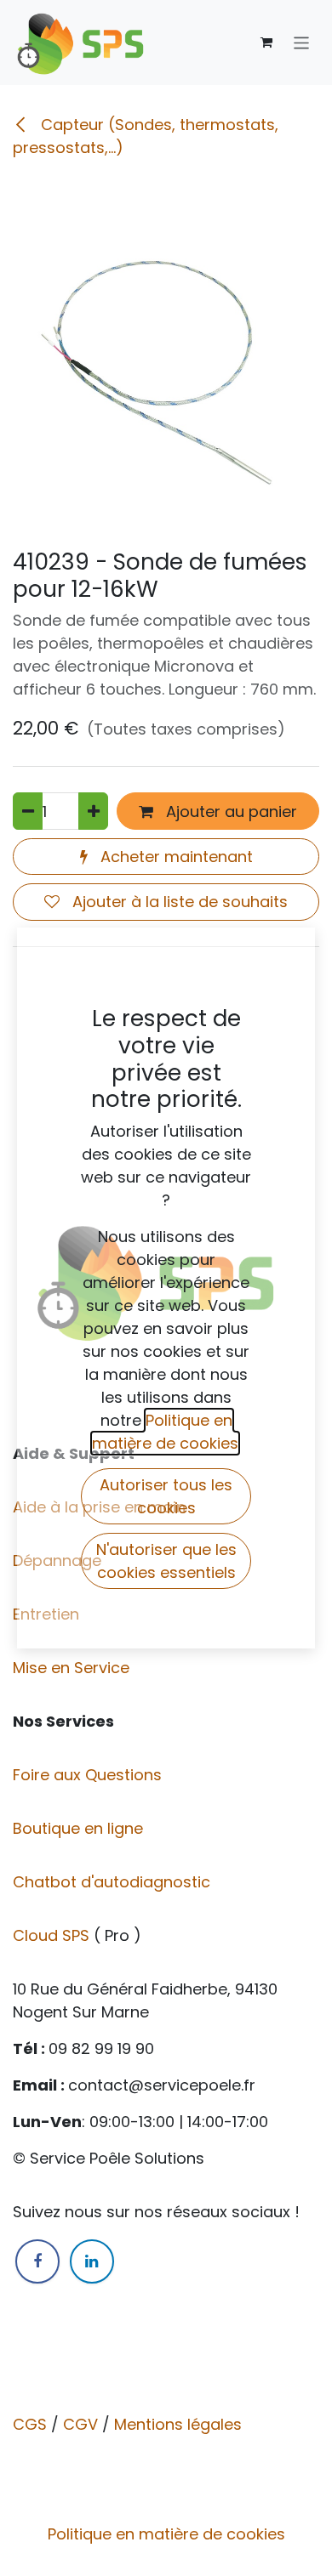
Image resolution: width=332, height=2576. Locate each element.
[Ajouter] (93, 811)
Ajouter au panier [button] (229, 811)
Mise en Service (73, 1668)
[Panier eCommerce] (266, 43)
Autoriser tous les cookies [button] (166, 1496)
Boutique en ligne (80, 1828)
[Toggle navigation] (302, 42)
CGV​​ (80, 2424)
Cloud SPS (53, 1935)
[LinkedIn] (92, 2261)
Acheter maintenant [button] (175, 857)
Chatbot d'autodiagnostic (114, 1882)
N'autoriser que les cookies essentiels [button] (166, 1561)
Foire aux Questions (89, 1775)
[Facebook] (37, 2261)
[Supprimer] (28, 811)
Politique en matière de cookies (166, 2534)
